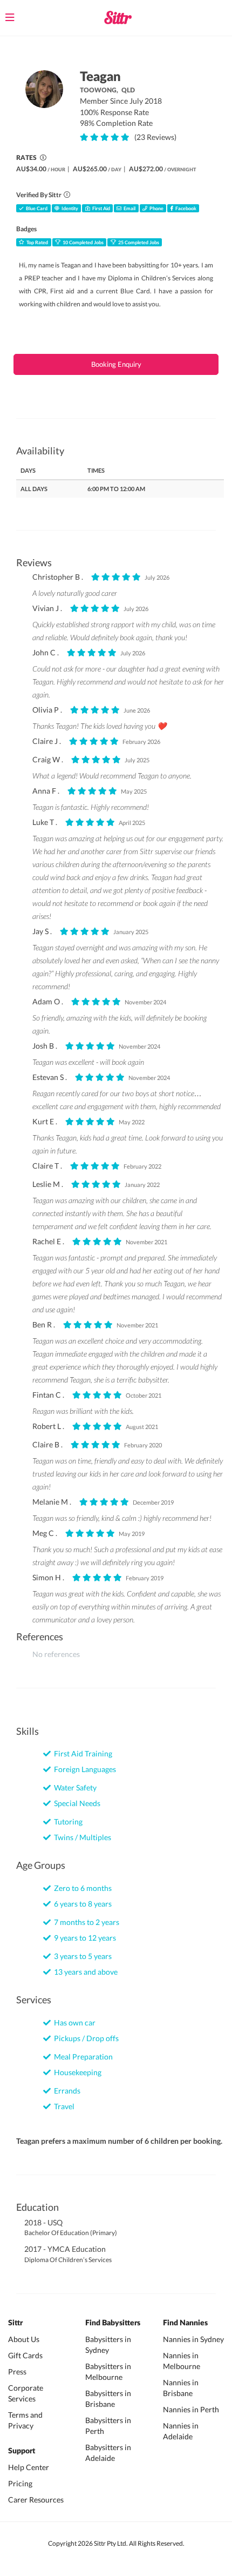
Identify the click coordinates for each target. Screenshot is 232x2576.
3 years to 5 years (81, 1956)
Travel (63, 2106)
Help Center (29, 2467)
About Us (24, 2339)
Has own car (73, 2022)
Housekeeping (76, 2072)
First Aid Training (81, 1753)
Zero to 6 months (81, 1888)
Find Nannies (185, 2323)
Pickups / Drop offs (85, 2038)
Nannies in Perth (191, 2409)
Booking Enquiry (116, 364)
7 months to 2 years (85, 1922)
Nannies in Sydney (193, 2339)
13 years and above (84, 1972)
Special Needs (76, 1803)
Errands (66, 2091)
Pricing (20, 2483)
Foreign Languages (83, 1769)
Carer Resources (36, 2500)
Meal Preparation (82, 2057)
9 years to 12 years (83, 1938)
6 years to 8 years (81, 1904)
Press (17, 2372)
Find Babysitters (113, 2323)
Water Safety (74, 1787)
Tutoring (67, 1822)
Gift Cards (25, 2355)
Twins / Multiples (81, 1837)
